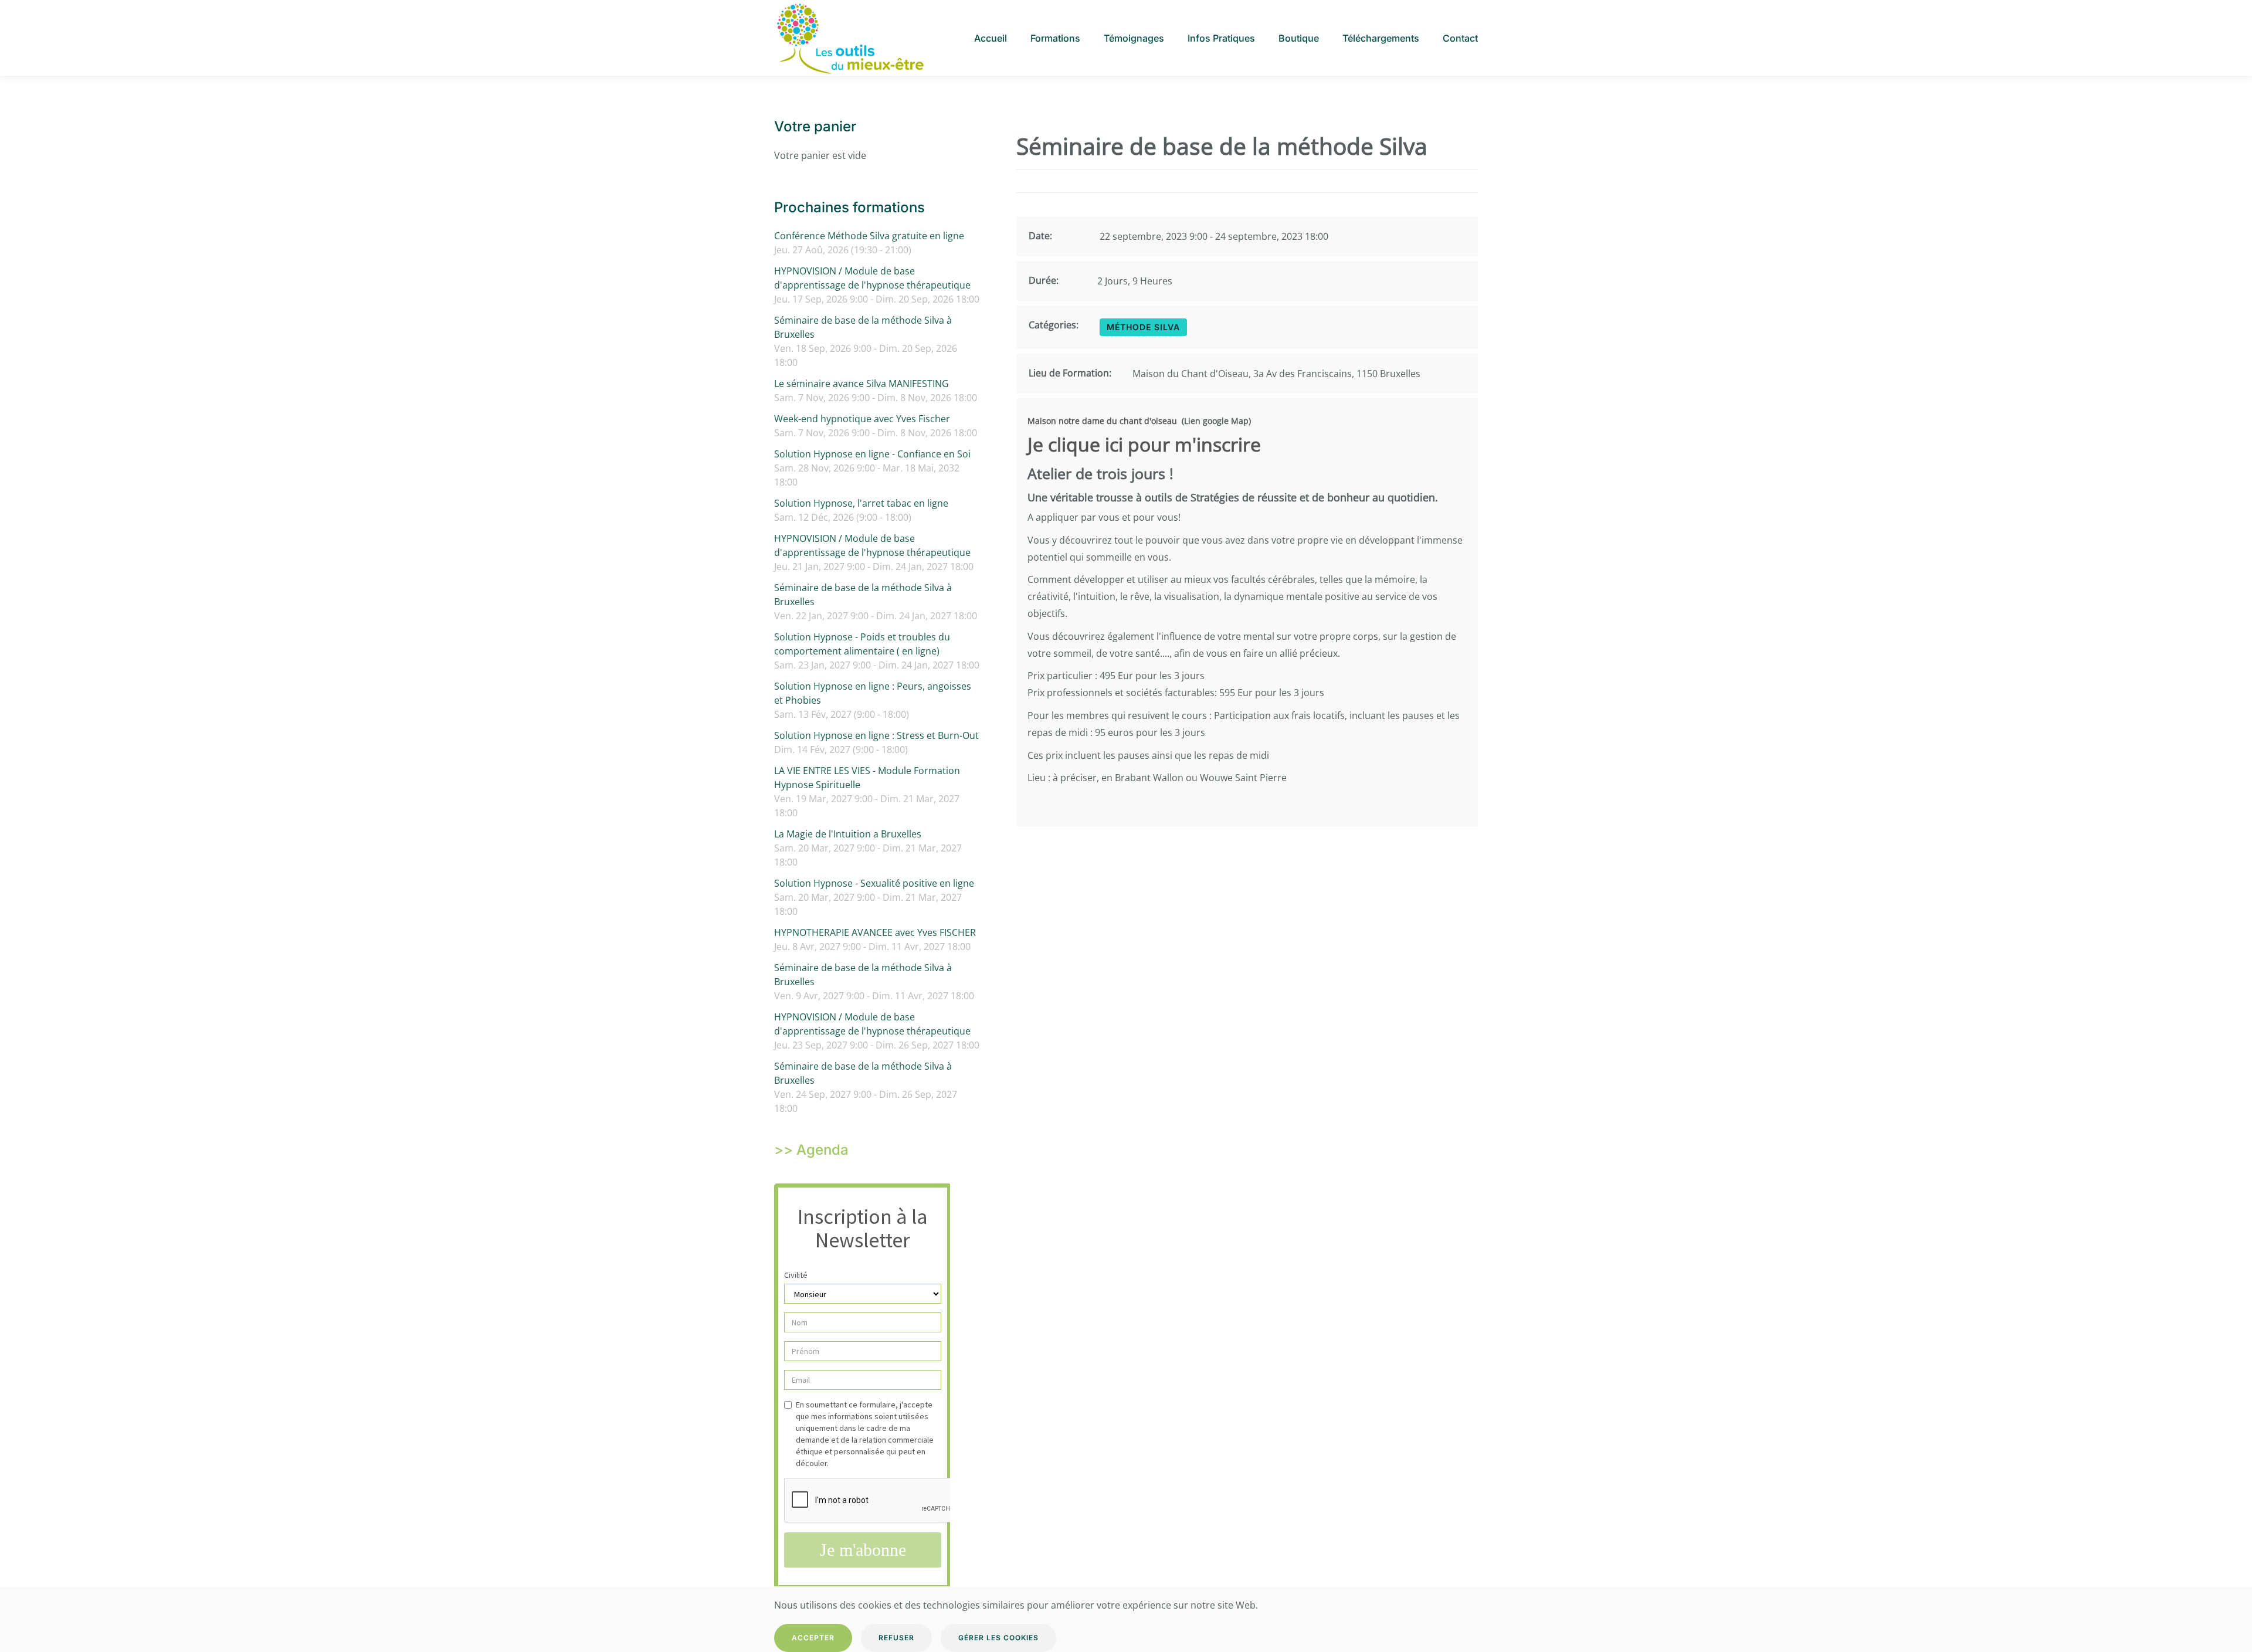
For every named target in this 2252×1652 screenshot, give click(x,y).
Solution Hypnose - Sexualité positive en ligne (874, 883)
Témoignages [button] (1134, 38)
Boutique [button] (1299, 38)
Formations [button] (1055, 38)
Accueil (991, 38)
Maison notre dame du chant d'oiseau (1102, 421)
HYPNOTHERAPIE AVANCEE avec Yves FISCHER (875, 932)
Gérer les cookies (998, 1638)
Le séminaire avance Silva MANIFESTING (862, 384)
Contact (1460, 38)
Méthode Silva (1143, 327)
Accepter (813, 1638)
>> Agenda (811, 1150)
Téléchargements (1381, 38)
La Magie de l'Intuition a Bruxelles (848, 834)
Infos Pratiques (1221, 38)
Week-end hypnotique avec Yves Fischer (862, 419)
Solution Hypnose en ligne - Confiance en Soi (872, 454)
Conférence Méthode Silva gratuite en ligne (869, 236)
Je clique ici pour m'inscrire (1144, 444)
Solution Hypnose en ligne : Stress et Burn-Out (876, 735)
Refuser (896, 1638)
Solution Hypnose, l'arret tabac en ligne (861, 503)
